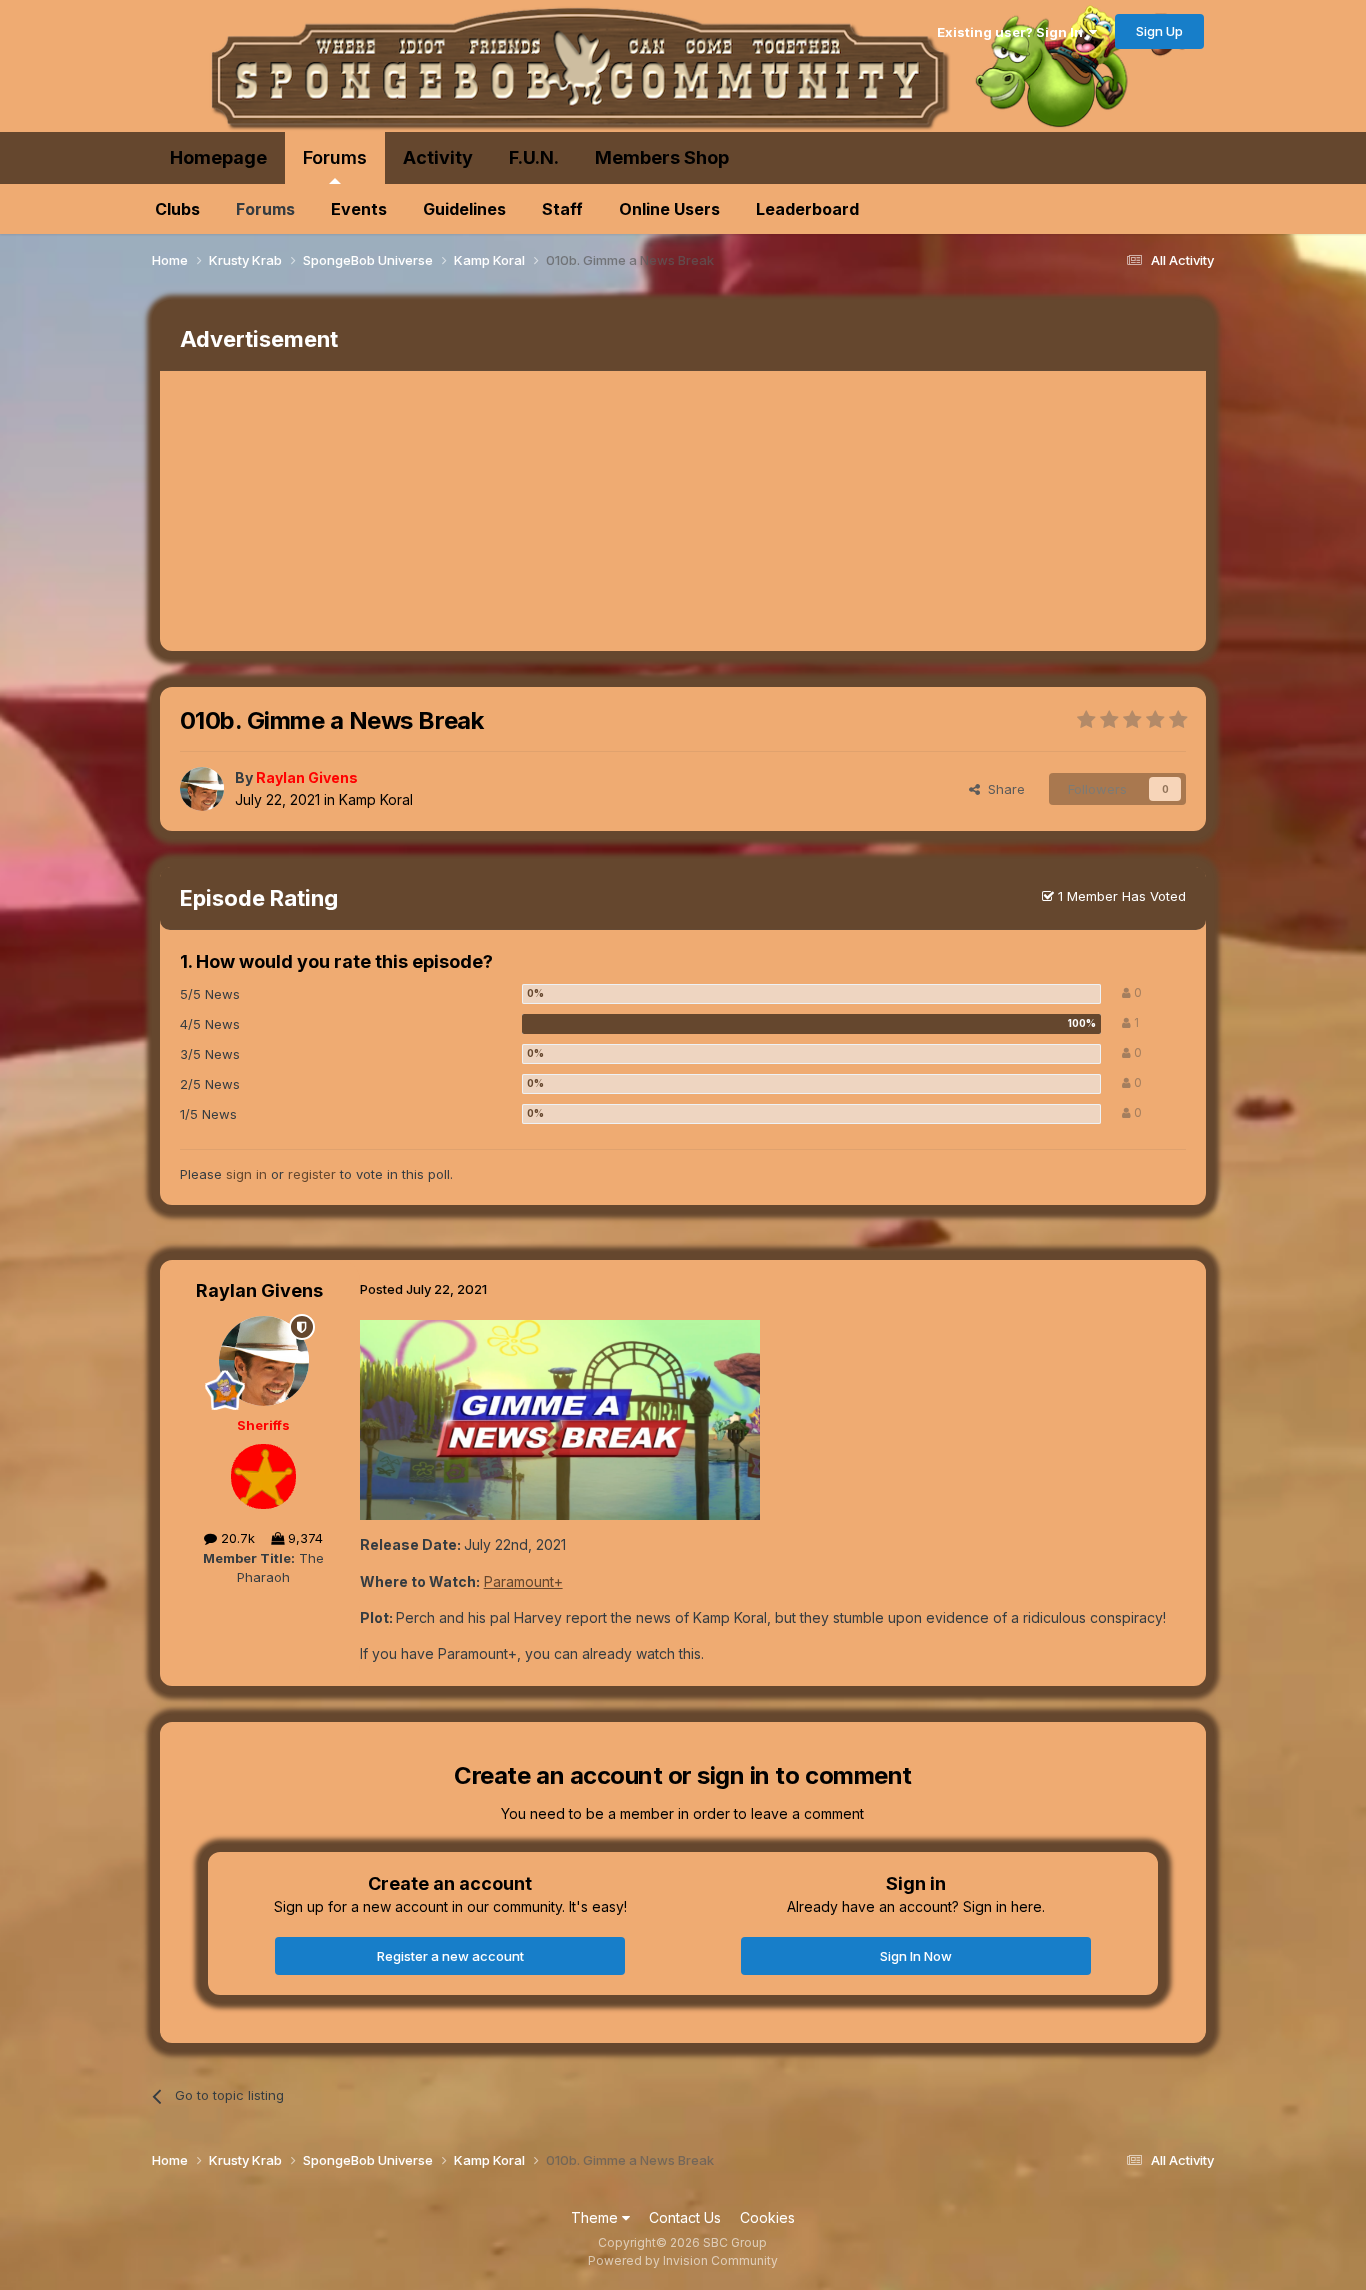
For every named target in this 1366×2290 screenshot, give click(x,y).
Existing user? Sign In (1013, 32)
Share (1002, 789)
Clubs (177, 209)
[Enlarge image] (560, 1418)
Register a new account (450, 1956)
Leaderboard (807, 209)
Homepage (218, 157)
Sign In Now (916, 1956)
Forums (335, 157)
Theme (596, 2217)
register (312, 1174)
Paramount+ (523, 1581)
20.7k (236, 1538)
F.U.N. (534, 157)
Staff (562, 209)
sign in (246, 1174)
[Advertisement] (524, 511)
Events (359, 209)
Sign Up (1159, 31)
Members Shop (662, 157)
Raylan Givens (259, 1290)
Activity (438, 157)
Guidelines (464, 209)
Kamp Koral (376, 799)
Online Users (669, 209)
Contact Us (685, 2217)
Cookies (767, 2217)
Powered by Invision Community (683, 2260)
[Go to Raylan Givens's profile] (202, 789)
